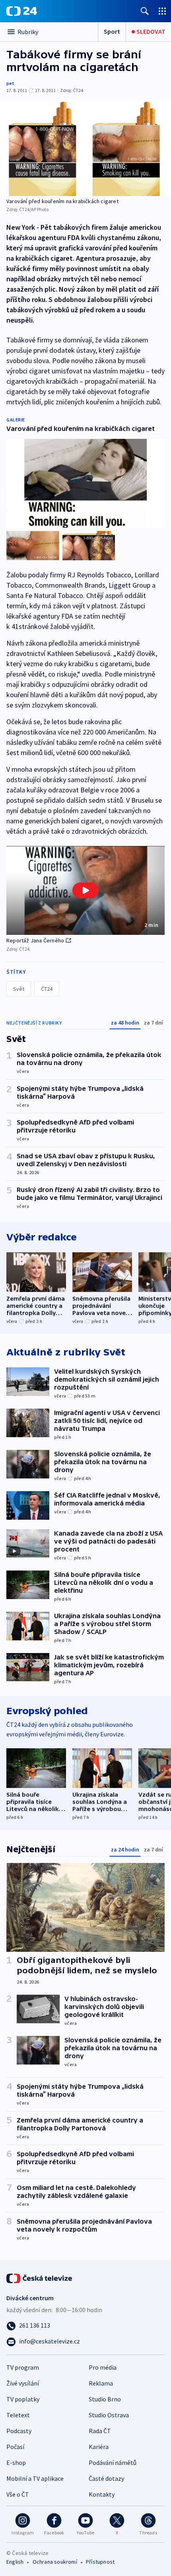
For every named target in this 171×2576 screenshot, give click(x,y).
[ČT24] (22, 11)
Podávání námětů (113, 2463)
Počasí (15, 2447)
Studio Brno (105, 2399)
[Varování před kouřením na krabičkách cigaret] (85, 148)
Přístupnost (100, 2562)
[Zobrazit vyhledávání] (145, 11)
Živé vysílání (23, 2383)
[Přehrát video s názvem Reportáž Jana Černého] (85, 890)
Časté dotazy (106, 2478)
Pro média (103, 2367)
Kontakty (102, 2494)
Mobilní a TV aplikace (35, 2478)
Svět (19, 989)
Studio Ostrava (109, 2415)
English (15, 2562)
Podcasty (19, 2431)
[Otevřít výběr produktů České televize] (162, 11)
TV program (23, 2367)
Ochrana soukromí (55, 2562)
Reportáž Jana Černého (35, 940)
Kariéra (99, 2447)
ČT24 (47, 989)
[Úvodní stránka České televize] (40, 2278)
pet (10, 83)
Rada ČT (100, 2431)
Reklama (101, 2383)
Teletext (18, 2415)
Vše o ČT (18, 2494)
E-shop (16, 2463)
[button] (85, 890)
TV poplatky (23, 2399)
